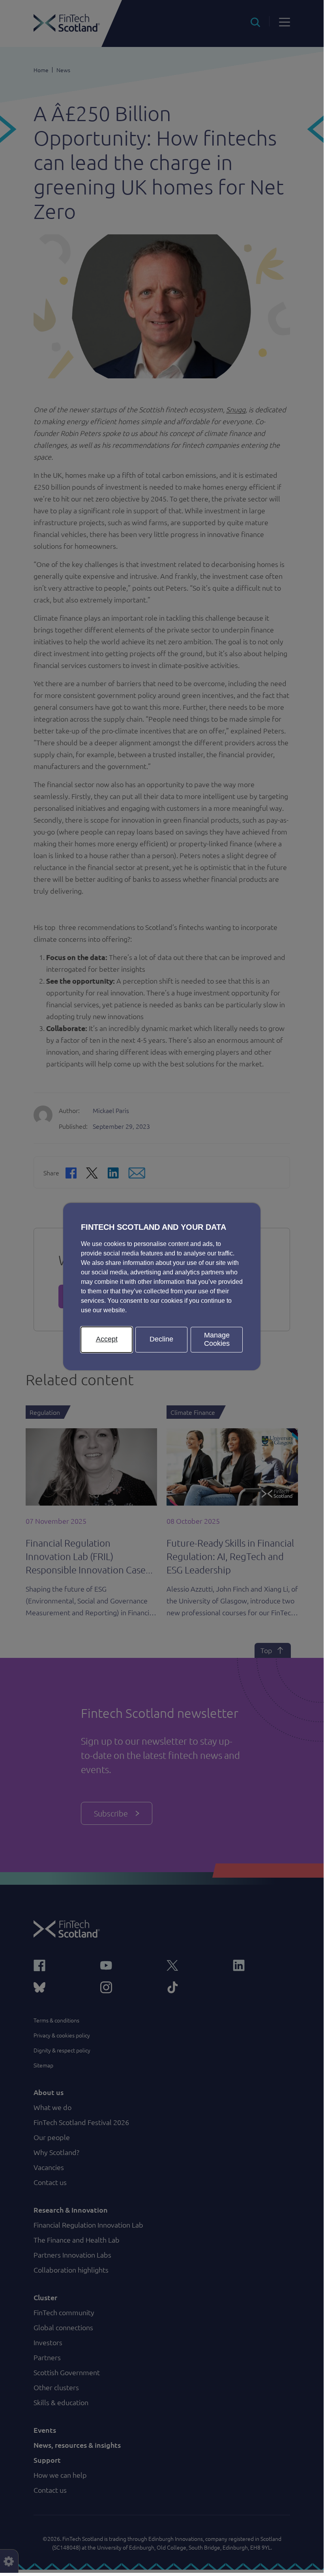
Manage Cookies (217, 1339)
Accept (107, 1339)
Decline (161, 1339)
